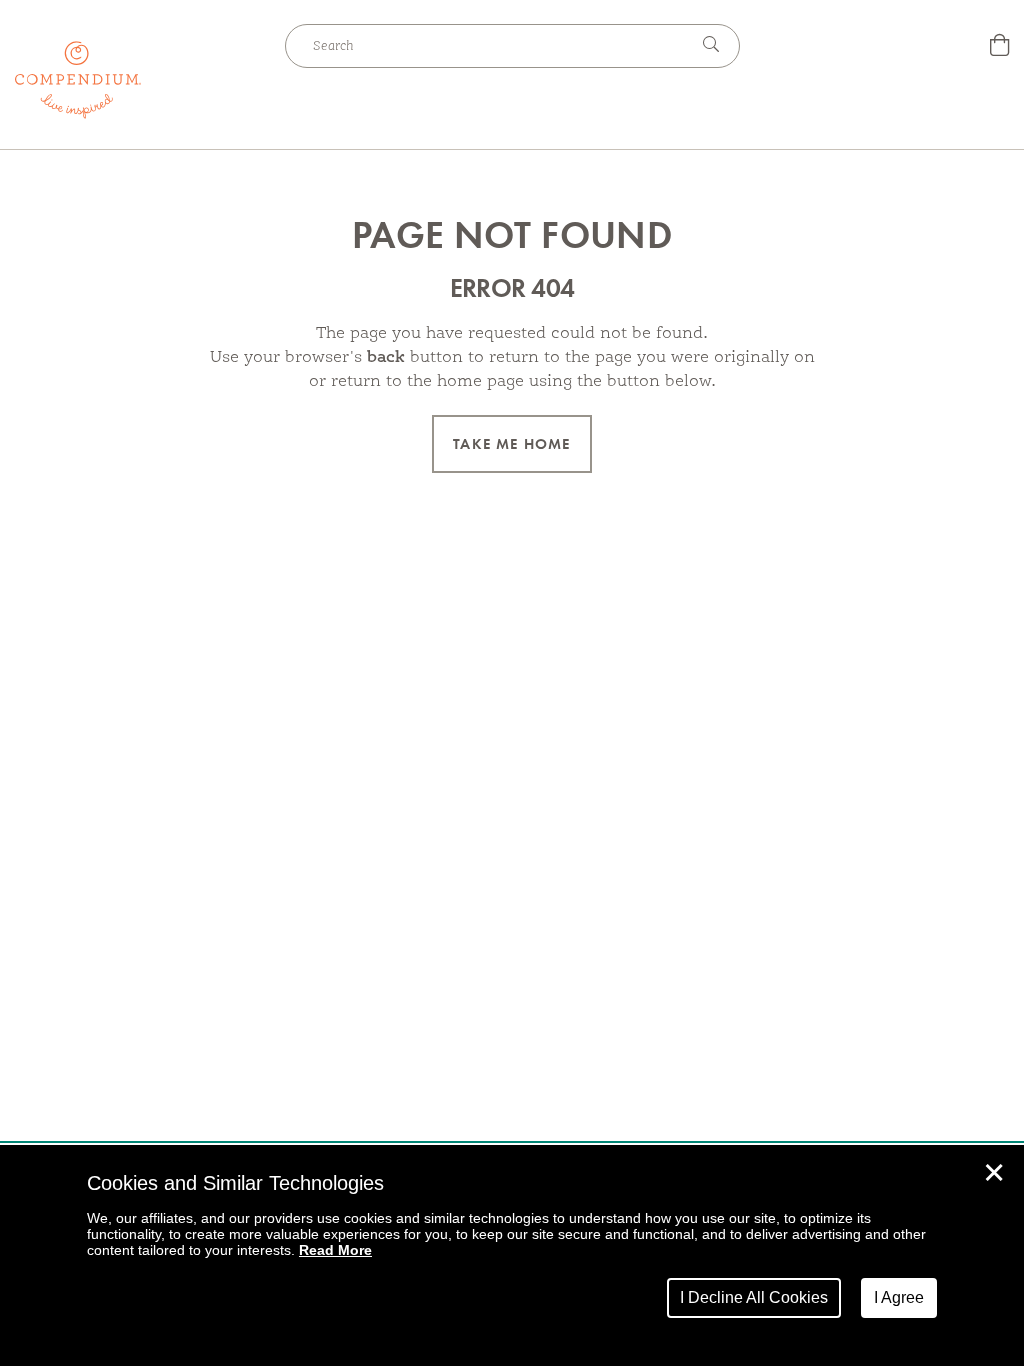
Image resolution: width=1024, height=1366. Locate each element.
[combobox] (487, 46)
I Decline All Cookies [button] (754, 1297)
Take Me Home (511, 444)
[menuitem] (999, 47)
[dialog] (512, 1255)
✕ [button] (994, 1173)
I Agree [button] (899, 1297)
